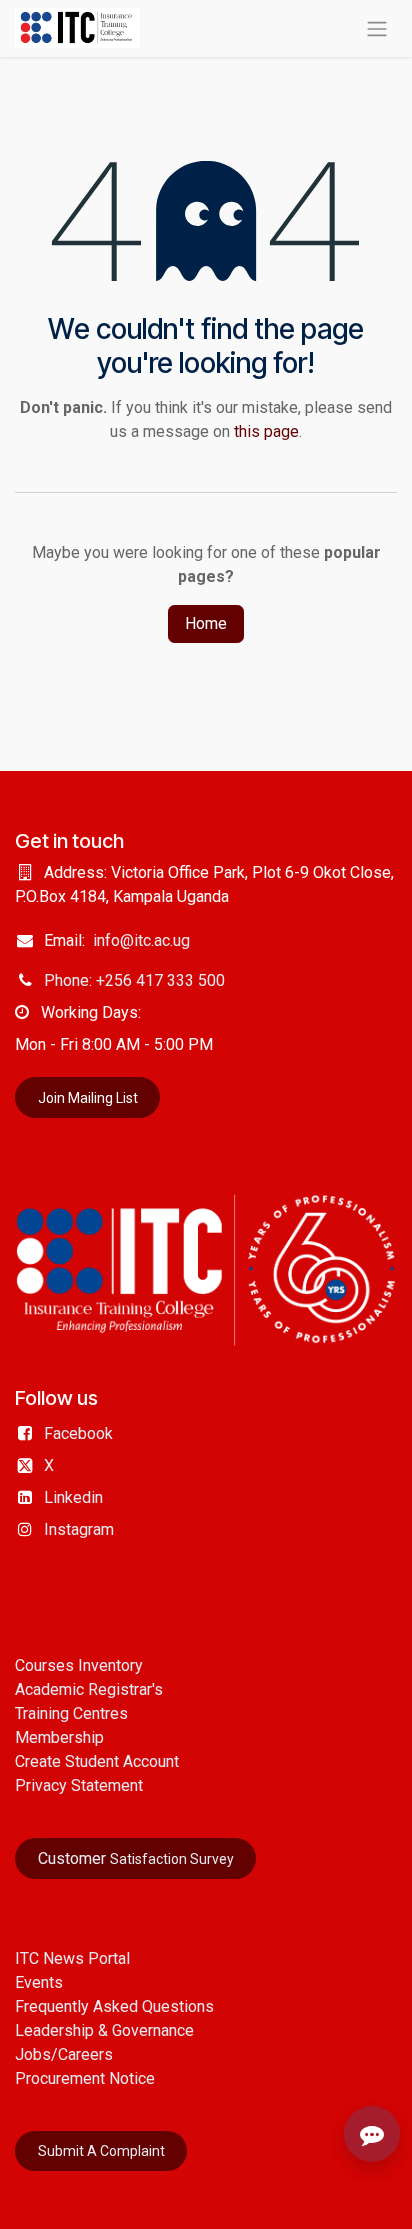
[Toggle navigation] (377, 28)
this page (266, 431)
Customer (136, 1858)
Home (206, 623)
